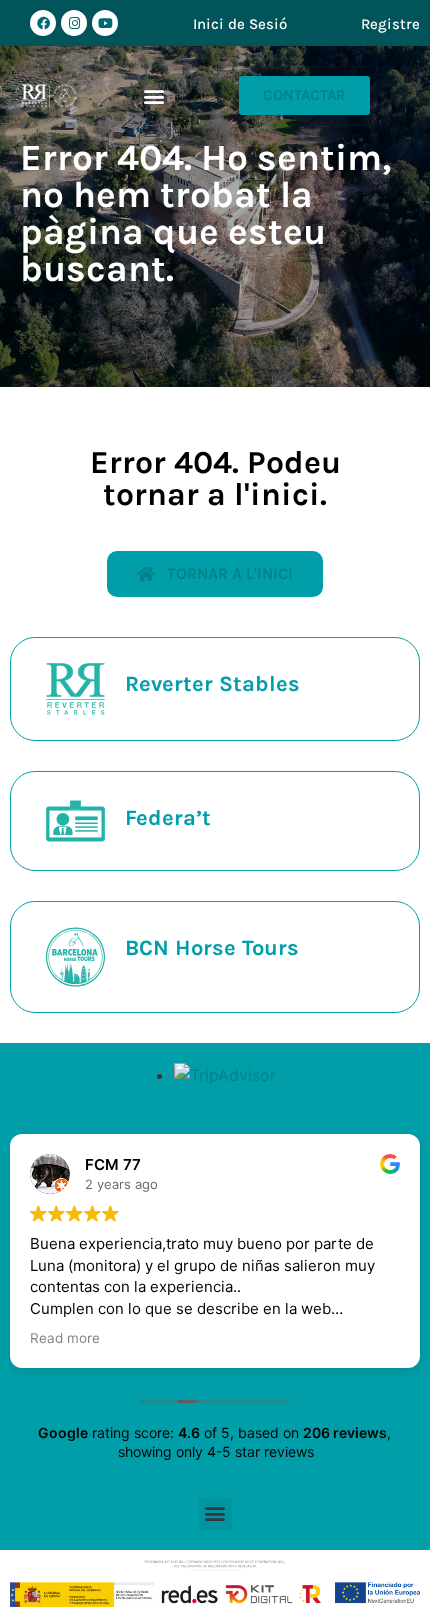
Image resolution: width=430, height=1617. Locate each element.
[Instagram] (74, 23)
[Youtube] (105, 23)
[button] (154, 95)
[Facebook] (43, 23)
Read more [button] (65, 1338)
